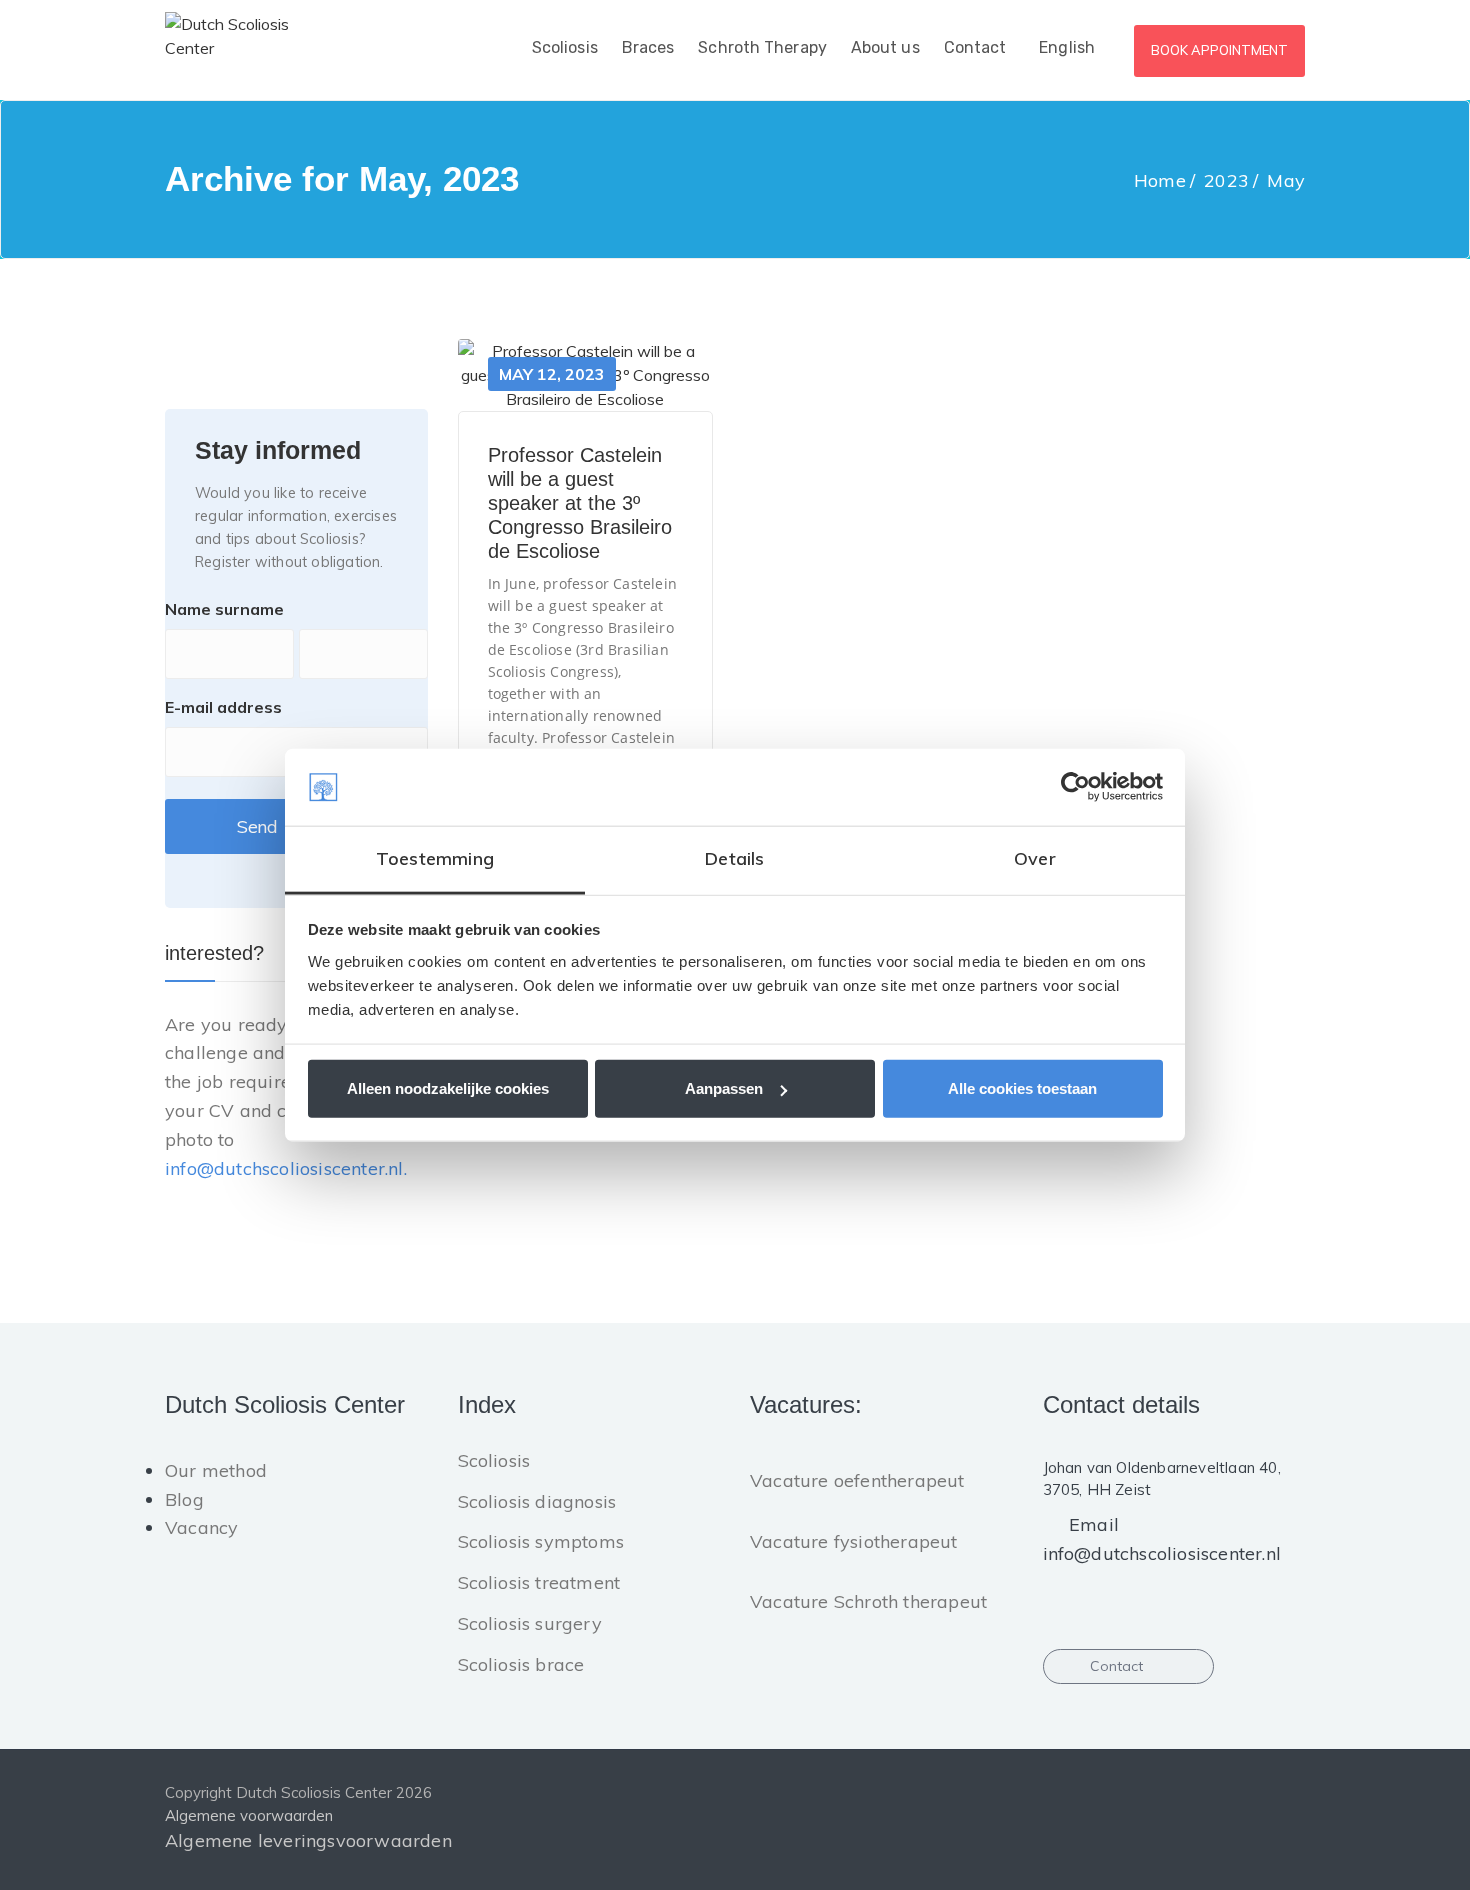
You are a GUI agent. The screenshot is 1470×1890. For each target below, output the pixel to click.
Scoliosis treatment (539, 1582)
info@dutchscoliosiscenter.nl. (286, 1168)
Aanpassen (724, 1088)
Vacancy (201, 1527)
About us (885, 47)
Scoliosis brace (521, 1664)
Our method (216, 1470)
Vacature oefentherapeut (857, 1480)
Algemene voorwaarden (249, 1815)
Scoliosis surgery (530, 1623)
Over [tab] (1035, 858)
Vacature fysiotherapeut (854, 1541)
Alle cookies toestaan (1022, 1088)
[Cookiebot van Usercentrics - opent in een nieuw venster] (1075, 787)
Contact (975, 47)
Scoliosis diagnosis (537, 1501)
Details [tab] (734, 858)
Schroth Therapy (762, 47)
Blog (184, 1499)
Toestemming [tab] (435, 858)
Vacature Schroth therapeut (868, 1601)
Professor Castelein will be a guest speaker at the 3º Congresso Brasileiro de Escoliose (580, 503)
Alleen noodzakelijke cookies (448, 1088)
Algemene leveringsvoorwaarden (308, 1840)
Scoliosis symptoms (541, 1541)
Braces (648, 47)
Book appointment (1219, 50)
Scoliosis (565, 47)
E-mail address (223, 707)
